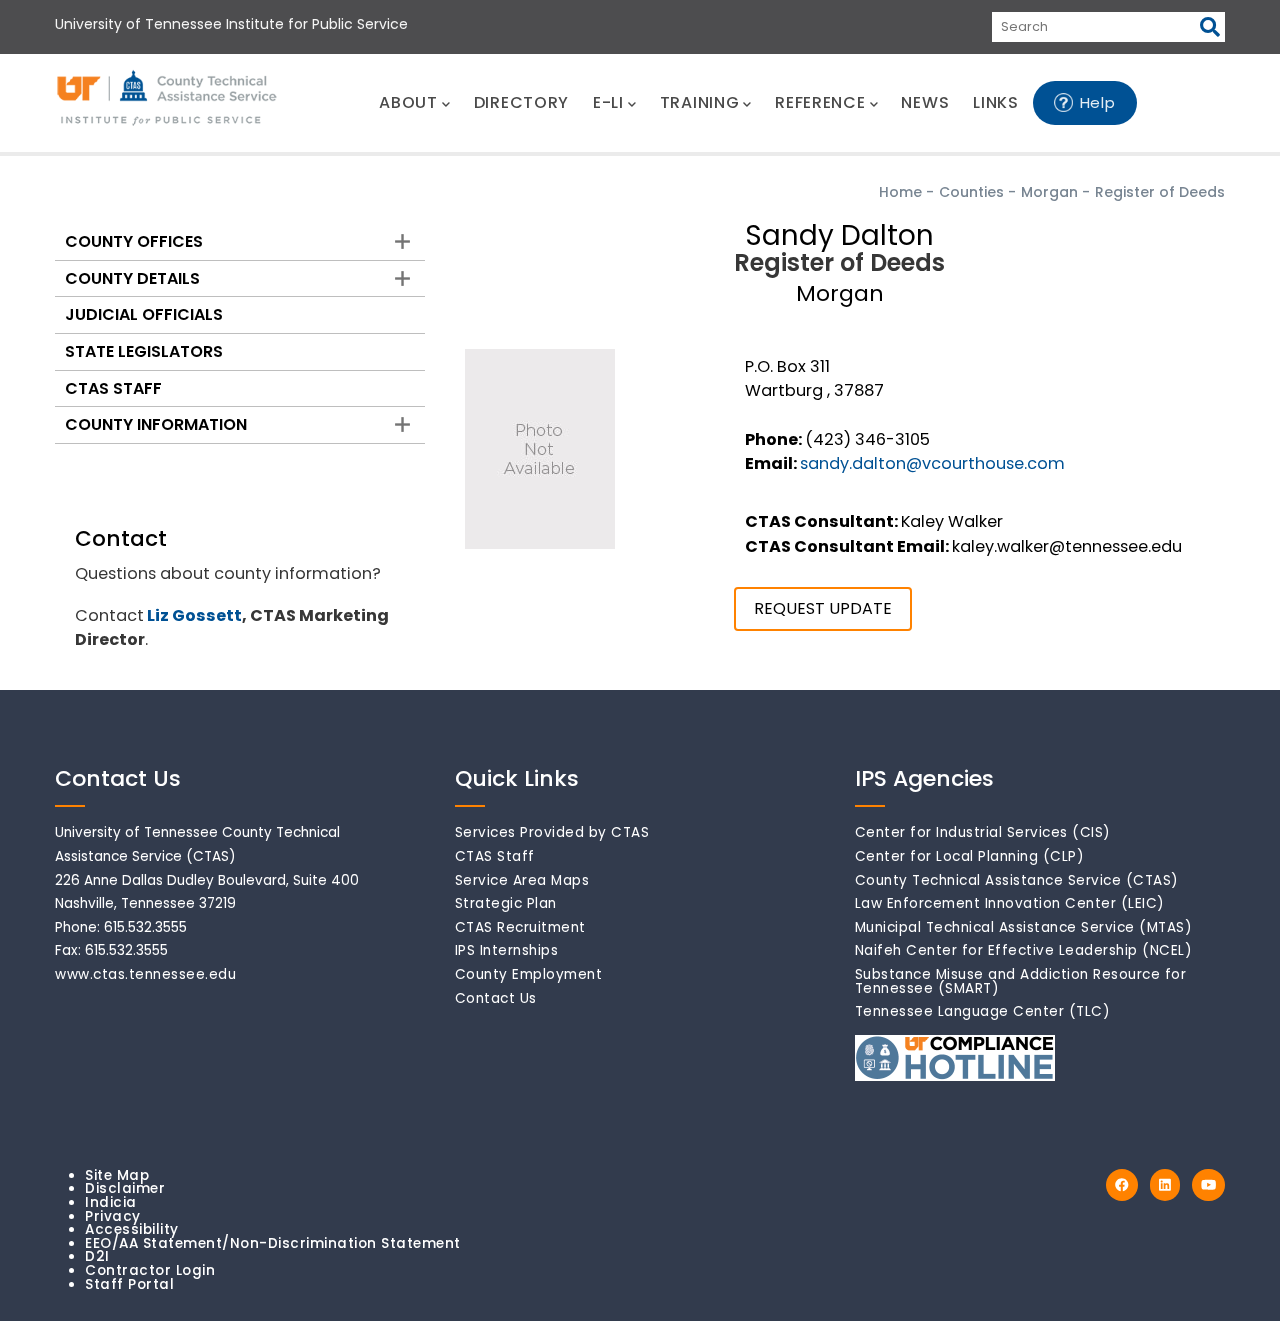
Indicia (111, 1202)
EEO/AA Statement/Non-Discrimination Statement (273, 1243)
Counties (971, 192)
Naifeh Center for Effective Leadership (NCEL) (1024, 950)
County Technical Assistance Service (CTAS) (1017, 880)
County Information (156, 424)
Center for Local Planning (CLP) (970, 856)
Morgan (1049, 192)
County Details (132, 278)
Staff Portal (129, 1284)
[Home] (168, 99)
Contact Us (496, 998)
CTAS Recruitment (520, 927)
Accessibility (132, 1229)
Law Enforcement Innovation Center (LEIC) (1010, 903)
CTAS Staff (113, 388)
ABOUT (408, 102)
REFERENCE (820, 102)
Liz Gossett (194, 615)
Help (1098, 102)
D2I (97, 1256)
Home (900, 192)
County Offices (134, 241)
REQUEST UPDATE (823, 608)
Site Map (117, 1175)
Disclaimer (125, 1188)
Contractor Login (150, 1270)
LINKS (996, 102)
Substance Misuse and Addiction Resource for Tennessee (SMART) (1021, 981)
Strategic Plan (506, 903)
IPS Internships (507, 950)
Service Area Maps (522, 880)
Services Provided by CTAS (552, 832)
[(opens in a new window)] (1122, 1185)
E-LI (608, 102)
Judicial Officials (144, 314)
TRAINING (700, 102)
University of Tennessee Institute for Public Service (231, 24)
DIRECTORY (521, 102)
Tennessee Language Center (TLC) (983, 1011)
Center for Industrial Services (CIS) (983, 832)
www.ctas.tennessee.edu (145, 974)
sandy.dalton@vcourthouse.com (932, 463)
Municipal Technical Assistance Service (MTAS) (1024, 927)
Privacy (113, 1216)
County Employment (529, 974)
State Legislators (144, 351)
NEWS (925, 102)
